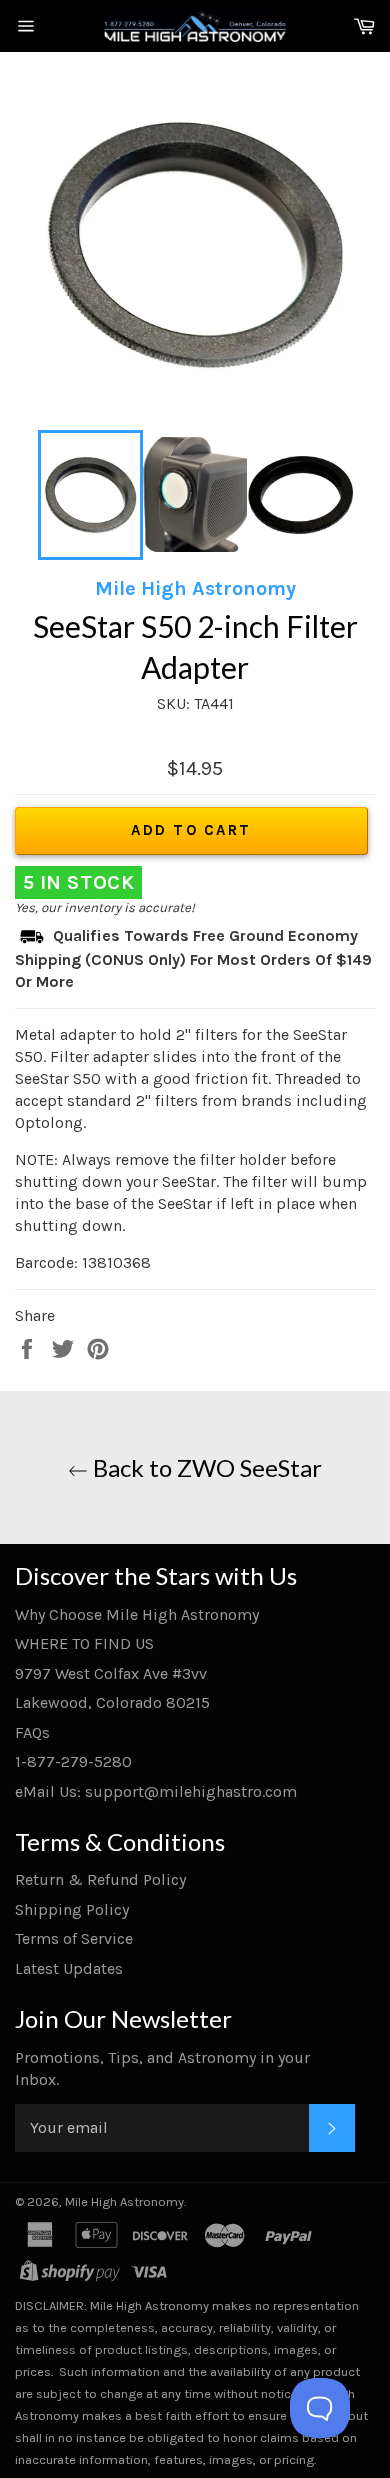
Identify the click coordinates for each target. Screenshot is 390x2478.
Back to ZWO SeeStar (205, 1467)
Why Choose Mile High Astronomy (137, 1614)
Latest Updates (69, 1968)
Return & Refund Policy (100, 1879)
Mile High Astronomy (124, 2201)
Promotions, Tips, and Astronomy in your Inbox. (162, 2068)
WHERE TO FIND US (84, 1643)
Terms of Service (74, 1938)
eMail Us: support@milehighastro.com (156, 1791)
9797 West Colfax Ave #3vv (111, 1673)
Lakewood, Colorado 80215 (112, 1702)
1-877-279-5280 (73, 1761)
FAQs (32, 1732)
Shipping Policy (72, 1909)
